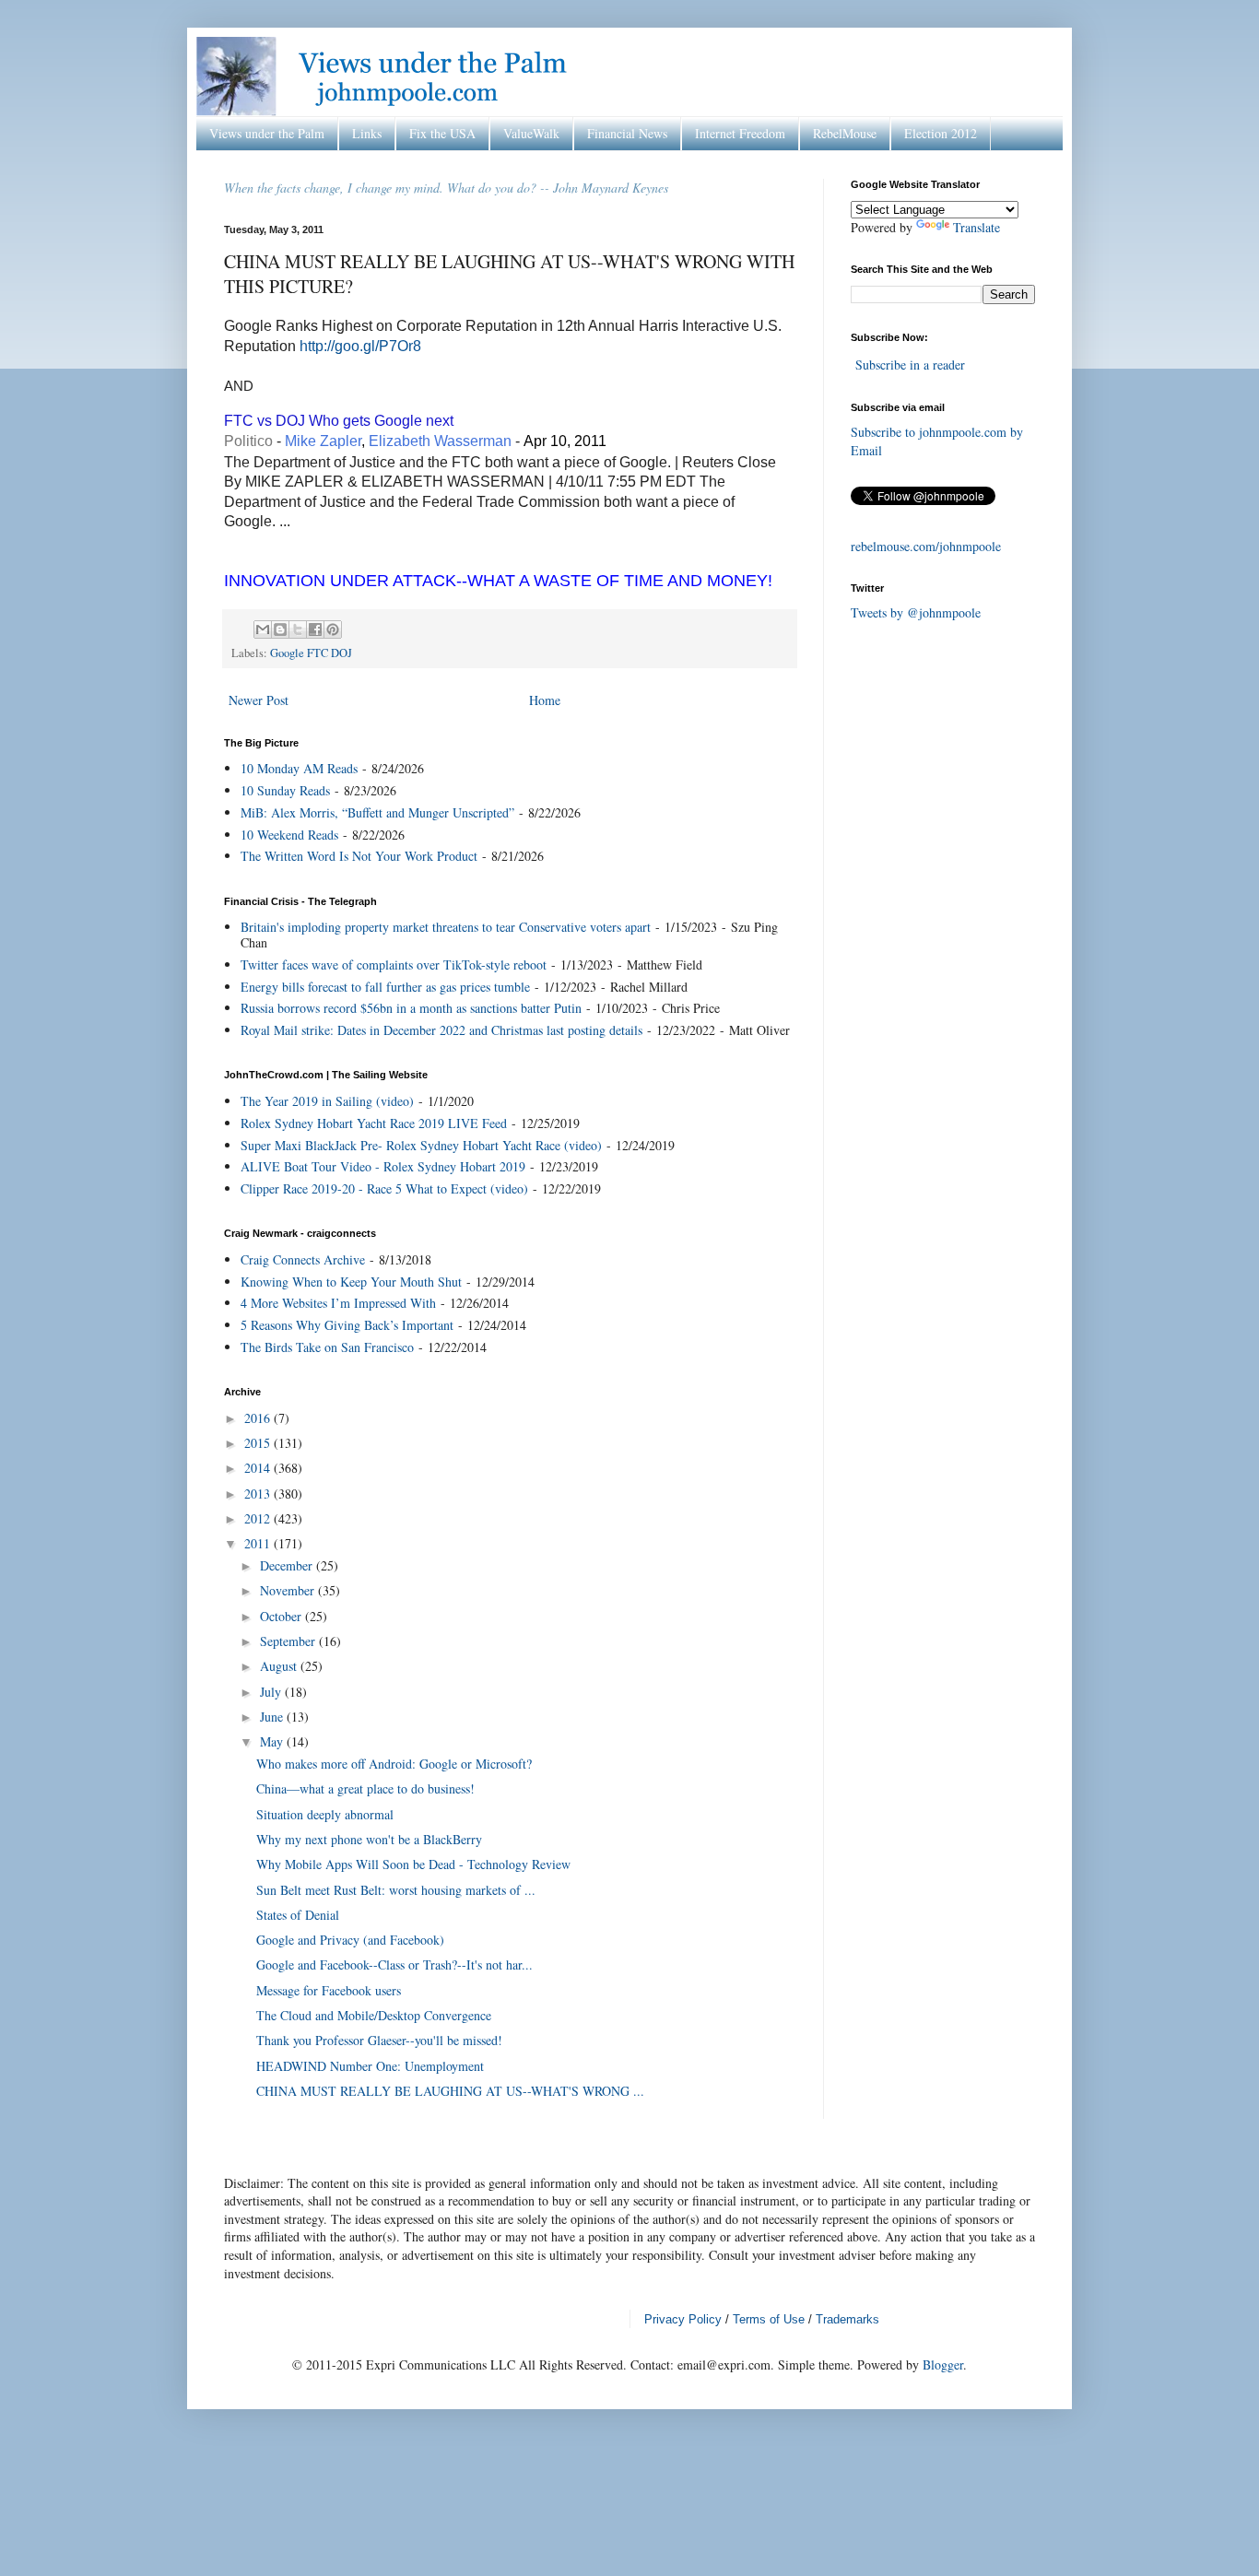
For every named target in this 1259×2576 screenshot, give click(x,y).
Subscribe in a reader (910, 365)
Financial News (627, 133)
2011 (259, 1543)
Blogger (943, 2364)
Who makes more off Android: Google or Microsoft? (394, 1764)
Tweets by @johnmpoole (916, 612)
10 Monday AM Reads (299, 768)
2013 (259, 1494)
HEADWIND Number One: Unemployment (370, 2066)
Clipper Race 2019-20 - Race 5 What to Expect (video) (384, 1188)
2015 (259, 1443)
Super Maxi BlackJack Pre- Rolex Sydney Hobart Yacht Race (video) (421, 1145)
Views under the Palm (267, 133)
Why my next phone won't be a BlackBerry (369, 1839)
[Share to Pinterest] (333, 629)
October (282, 1616)
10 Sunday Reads (285, 790)
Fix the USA (442, 133)
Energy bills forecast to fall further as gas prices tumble (385, 987)
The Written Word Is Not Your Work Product (359, 856)
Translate (977, 227)
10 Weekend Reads (289, 835)
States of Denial (298, 1915)
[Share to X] (298, 629)
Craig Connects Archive (303, 1259)
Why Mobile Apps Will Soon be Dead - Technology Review (413, 1864)
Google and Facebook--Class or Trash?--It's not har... (394, 1964)
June (273, 1717)
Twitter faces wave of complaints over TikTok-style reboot (394, 965)
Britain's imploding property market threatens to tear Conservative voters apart (446, 927)
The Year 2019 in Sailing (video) (327, 1101)
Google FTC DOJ (311, 653)
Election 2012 (941, 133)
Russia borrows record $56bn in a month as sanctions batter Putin (411, 1008)
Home (545, 700)
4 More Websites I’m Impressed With (338, 1303)
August (280, 1666)
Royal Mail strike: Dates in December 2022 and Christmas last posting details (441, 1030)
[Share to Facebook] (315, 629)
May (273, 1741)
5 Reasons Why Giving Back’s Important (347, 1325)
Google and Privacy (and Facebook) (350, 1940)
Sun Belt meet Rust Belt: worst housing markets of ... (396, 1890)
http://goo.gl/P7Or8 (360, 346)
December (288, 1565)
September (289, 1641)
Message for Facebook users (329, 1990)
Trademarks (847, 2319)
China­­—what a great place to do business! (365, 1788)
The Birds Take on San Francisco (327, 1347)
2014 (259, 1468)
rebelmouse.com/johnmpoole (926, 546)
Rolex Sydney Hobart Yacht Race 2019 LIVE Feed (374, 1123)
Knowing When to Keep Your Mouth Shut (351, 1282)
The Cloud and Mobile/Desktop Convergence (374, 2015)
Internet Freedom (740, 133)
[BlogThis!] (280, 629)
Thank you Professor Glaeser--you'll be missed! (379, 2040)
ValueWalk (531, 133)
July (272, 1692)
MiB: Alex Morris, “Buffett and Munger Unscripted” (377, 812)
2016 (259, 1418)
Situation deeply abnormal (325, 1814)
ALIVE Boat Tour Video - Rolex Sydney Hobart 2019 (383, 1166)
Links (367, 133)
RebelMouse (845, 133)
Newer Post (259, 700)
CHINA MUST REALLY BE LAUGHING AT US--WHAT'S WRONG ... (450, 2091)
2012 (259, 1518)
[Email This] (263, 629)
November (289, 1590)
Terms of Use (769, 2319)
